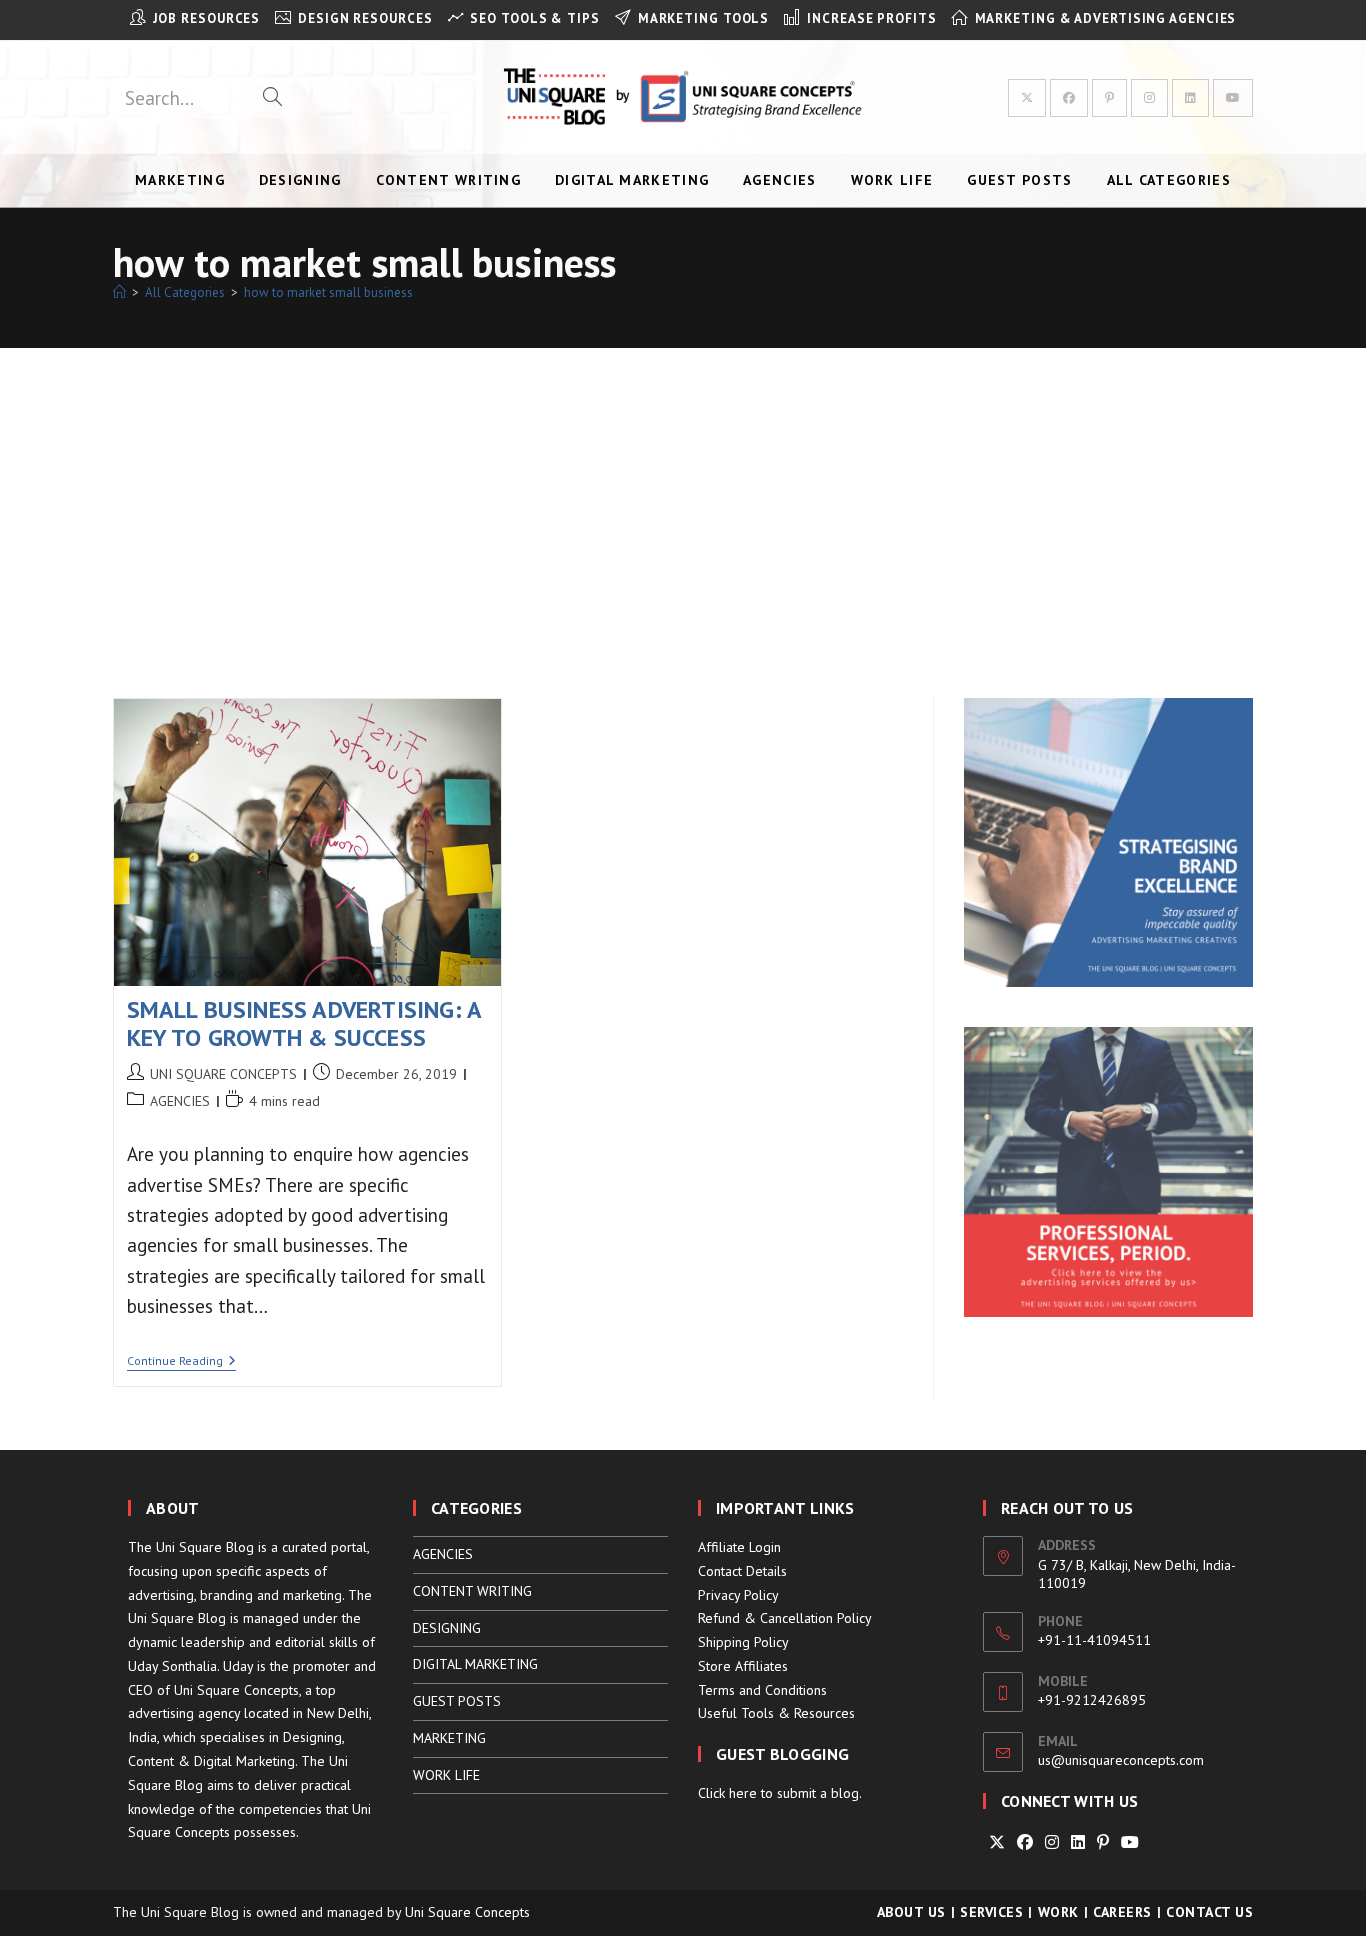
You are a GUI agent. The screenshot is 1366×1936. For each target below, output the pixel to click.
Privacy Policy (738, 1595)
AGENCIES (180, 1101)
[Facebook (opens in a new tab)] (1069, 98)
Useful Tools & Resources (776, 1713)
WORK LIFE (446, 1775)
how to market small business (328, 292)
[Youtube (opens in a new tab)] (1233, 98)
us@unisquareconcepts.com (1121, 1760)
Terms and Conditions (762, 1690)
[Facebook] (1025, 1842)
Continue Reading (181, 1362)
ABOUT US (911, 1912)
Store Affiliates (743, 1666)
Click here (727, 1793)
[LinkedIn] (1078, 1842)
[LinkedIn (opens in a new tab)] (1190, 98)
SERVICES (991, 1912)
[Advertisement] (683, 498)
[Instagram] (1052, 1842)
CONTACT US (1209, 1912)
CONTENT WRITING (472, 1591)
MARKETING (449, 1738)
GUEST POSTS (457, 1701)
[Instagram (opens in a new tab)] (1149, 98)
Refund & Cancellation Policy (785, 1618)
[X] (997, 1842)
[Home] (119, 292)
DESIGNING (447, 1628)
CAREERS (1122, 1912)
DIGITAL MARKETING (475, 1664)
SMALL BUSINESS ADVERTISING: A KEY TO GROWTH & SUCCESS (304, 1024)
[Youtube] (1130, 1842)
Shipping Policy (743, 1642)
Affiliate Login (739, 1547)
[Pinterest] (1103, 1842)
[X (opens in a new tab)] (1027, 98)
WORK (1058, 1912)
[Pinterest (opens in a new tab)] (1109, 98)
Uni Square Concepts (467, 1912)
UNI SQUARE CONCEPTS (223, 1074)
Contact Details (742, 1571)
